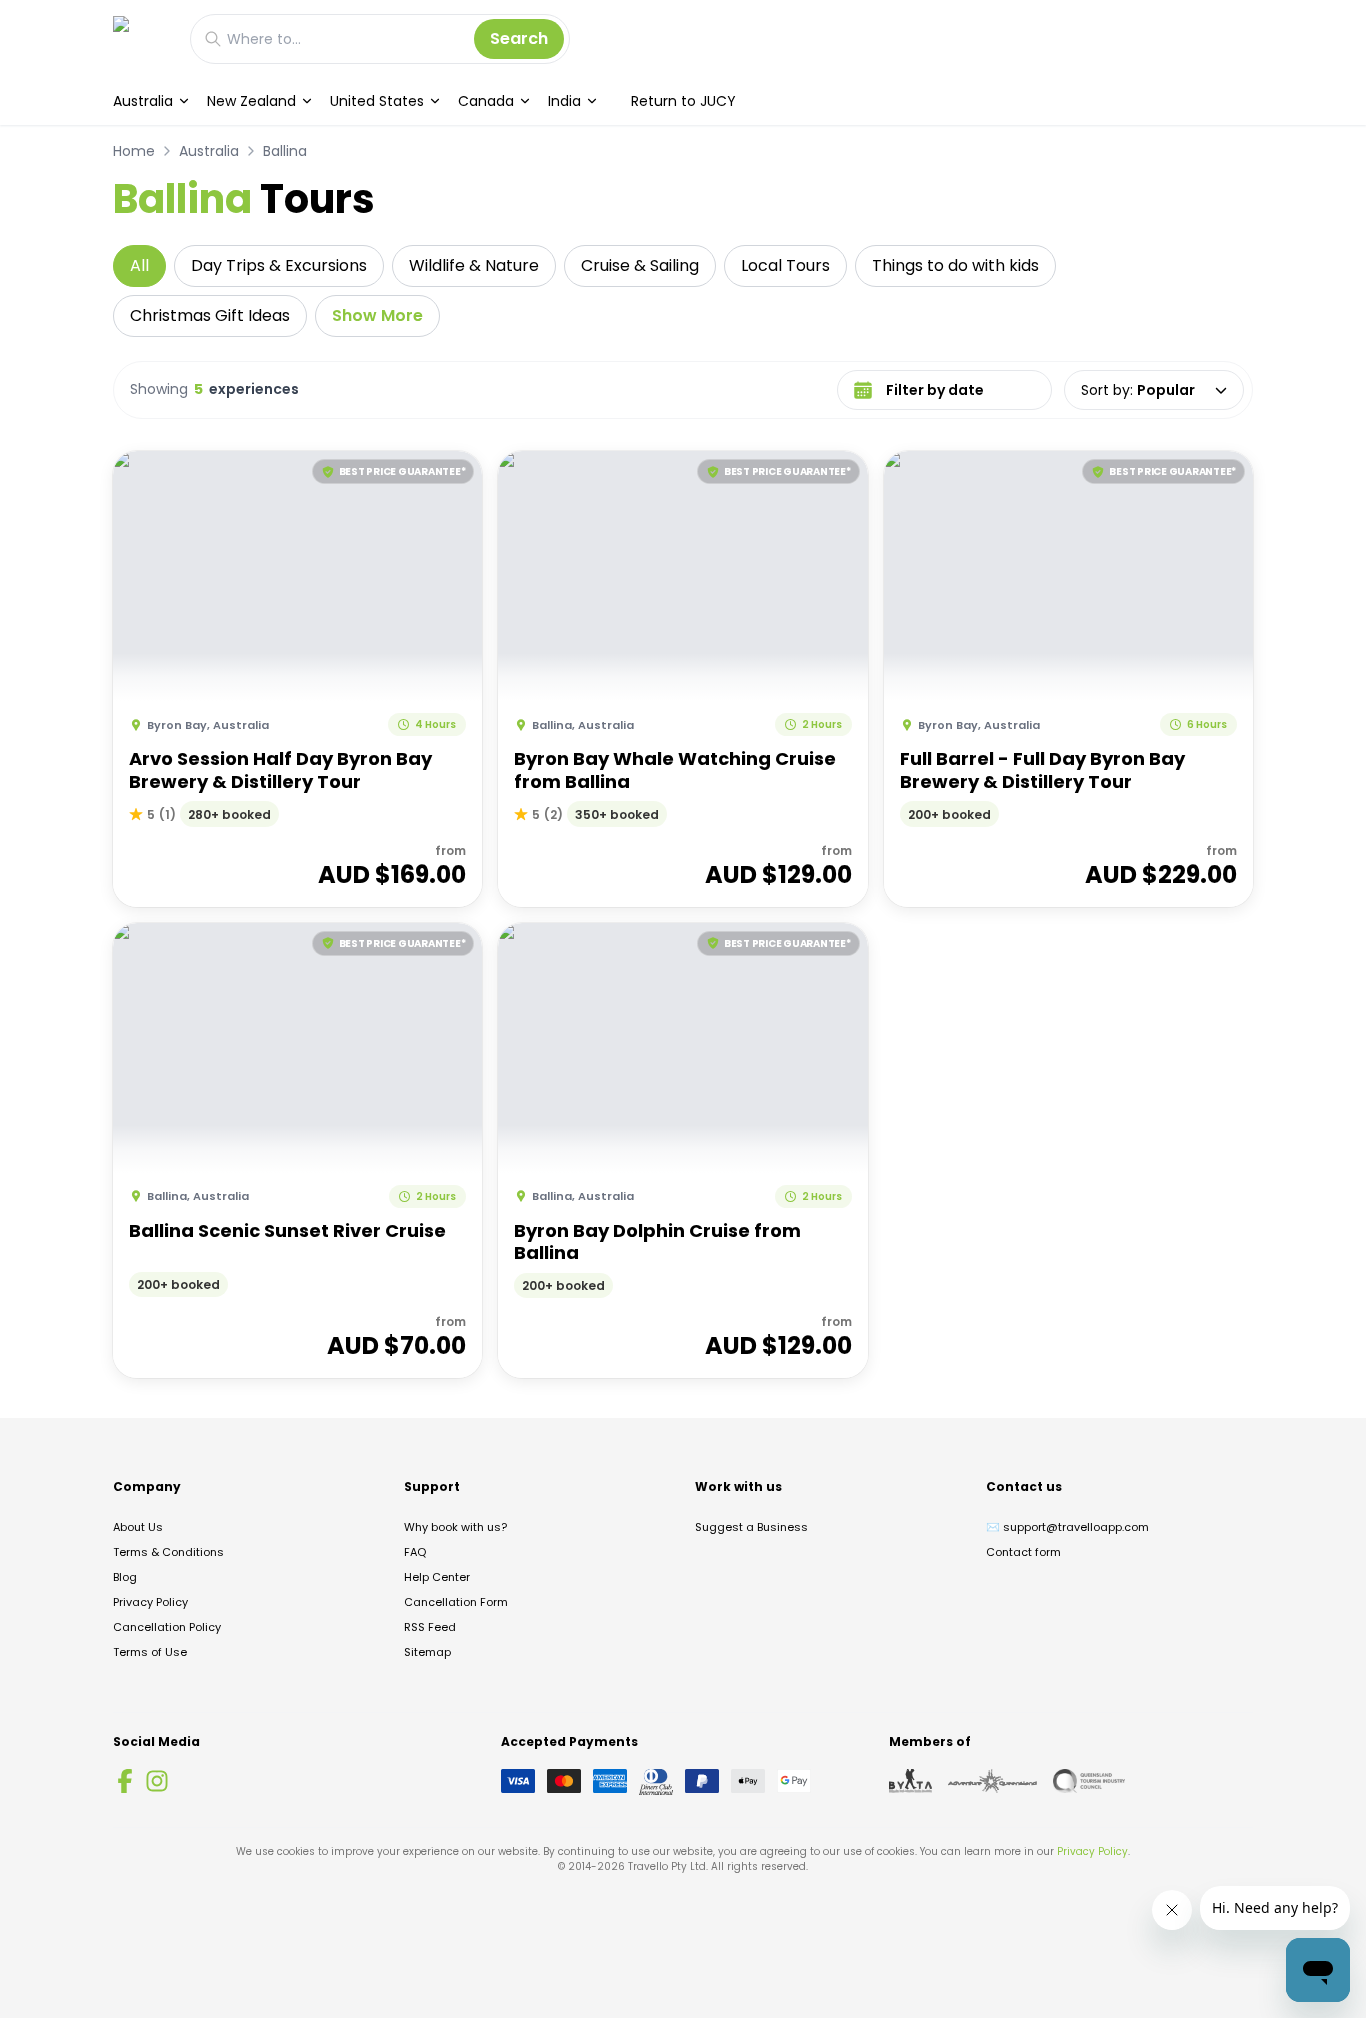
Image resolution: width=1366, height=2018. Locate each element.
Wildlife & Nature (474, 265)
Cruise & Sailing (640, 265)
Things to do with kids (955, 265)
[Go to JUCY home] (141, 38)
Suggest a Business (751, 1527)
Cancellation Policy (167, 1627)
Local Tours (785, 265)
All (139, 265)
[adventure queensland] (992, 1781)
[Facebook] (125, 1781)
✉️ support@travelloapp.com (1067, 1527)
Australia (143, 101)
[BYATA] (910, 1781)
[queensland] (1089, 1781)
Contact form (1023, 1552)
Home (134, 151)
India (564, 101)
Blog (125, 1577)
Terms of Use (150, 1652)
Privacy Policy (150, 1602)
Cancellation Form (456, 1602)
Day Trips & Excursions (279, 265)
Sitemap (427, 1652)
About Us (138, 1527)
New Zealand (251, 101)
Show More (377, 315)
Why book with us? (455, 1527)
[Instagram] (157, 1781)
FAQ (415, 1552)
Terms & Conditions (168, 1552)
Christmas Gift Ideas (210, 315)
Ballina (285, 151)
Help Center (437, 1577)
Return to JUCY (683, 101)
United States (377, 101)
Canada (486, 101)
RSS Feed (430, 1627)
